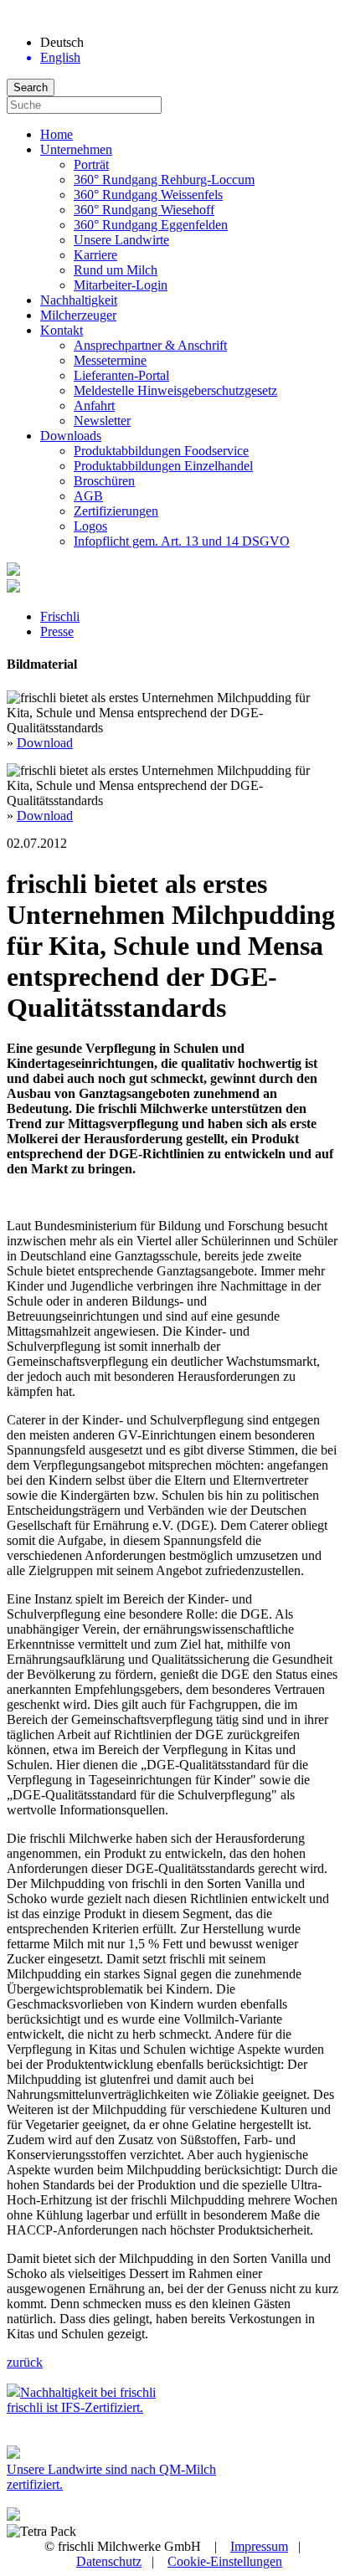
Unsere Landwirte (121, 240)
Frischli (60, 616)
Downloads (71, 436)
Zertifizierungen (116, 511)
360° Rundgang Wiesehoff (144, 210)
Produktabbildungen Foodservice (161, 451)
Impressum (259, 2546)
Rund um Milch (116, 270)
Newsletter (102, 421)
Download (45, 743)
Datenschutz (109, 2561)
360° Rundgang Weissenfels (148, 195)
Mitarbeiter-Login (121, 285)
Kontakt (62, 330)
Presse (57, 631)
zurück (25, 2362)
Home (57, 134)
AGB (88, 496)
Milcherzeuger (78, 315)
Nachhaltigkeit (79, 300)
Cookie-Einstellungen (225, 2561)
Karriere (95, 255)
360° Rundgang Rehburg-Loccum (164, 180)
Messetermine (110, 360)
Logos (90, 526)
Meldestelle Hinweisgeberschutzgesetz (175, 390)
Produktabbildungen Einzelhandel (163, 466)
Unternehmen (76, 149)
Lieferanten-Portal (121, 375)
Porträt (91, 164)
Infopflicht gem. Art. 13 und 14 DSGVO (182, 541)
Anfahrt (94, 405)
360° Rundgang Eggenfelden (151, 225)
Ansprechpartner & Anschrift (150, 345)
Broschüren (104, 481)
